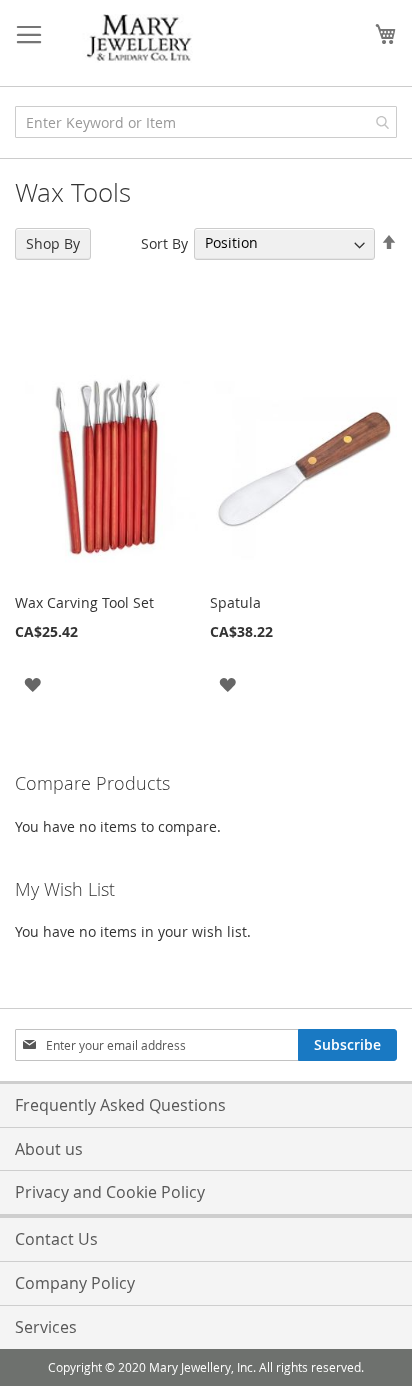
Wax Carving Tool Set (84, 602)
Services (46, 1327)
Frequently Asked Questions (120, 1105)
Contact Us (56, 1239)
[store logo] (140, 38)
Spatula (235, 602)
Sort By (164, 242)
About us (49, 1149)
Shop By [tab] (53, 243)
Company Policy (75, 1283)
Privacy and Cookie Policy (110, 1192)
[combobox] (206, 122)
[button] (32, 683)
